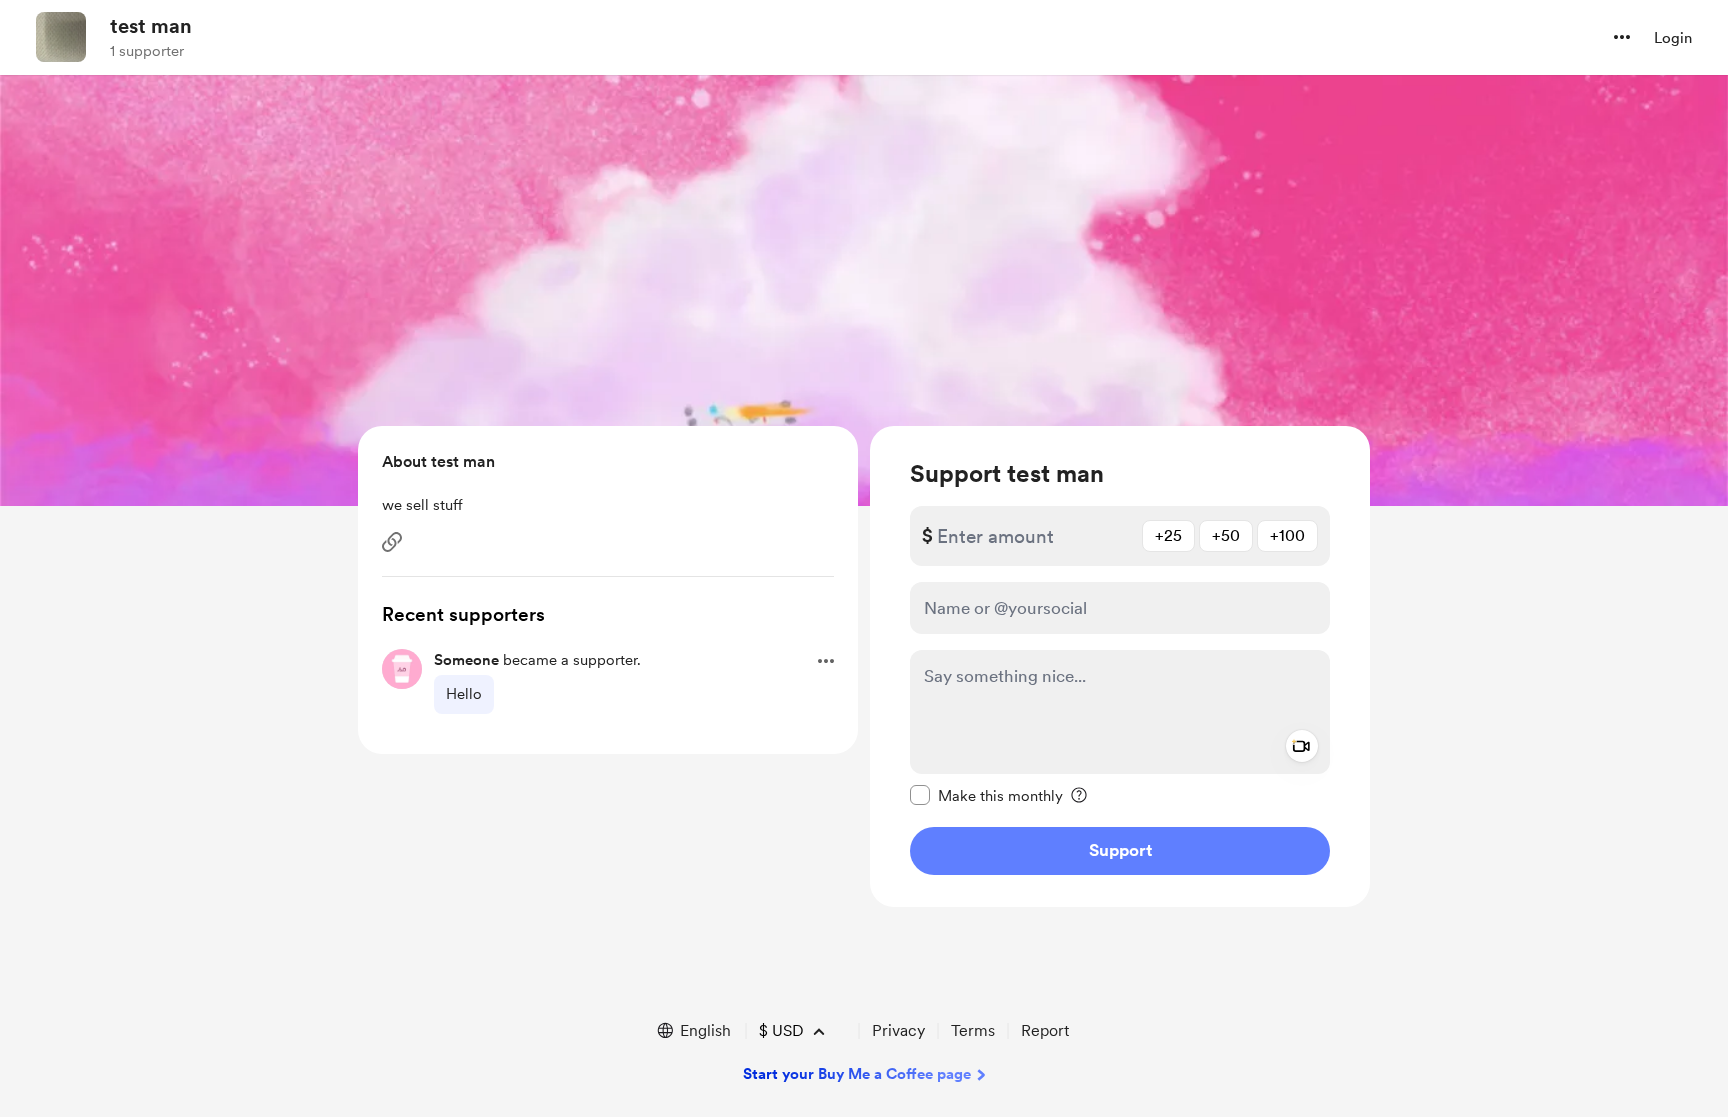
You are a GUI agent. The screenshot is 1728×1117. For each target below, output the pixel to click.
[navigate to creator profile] (61, 37)
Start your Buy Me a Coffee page (857, 1074)
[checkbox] (986, 795)
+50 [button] (1226, 535)
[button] (1622, 37)
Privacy (898, 1030)
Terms (973, 1030)
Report (1045, 1030)
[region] (1120, 666)
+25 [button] (1168, 535)
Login (1673, 38)
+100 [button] (1287, 535)
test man (151, 26)
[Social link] (392, 542)
